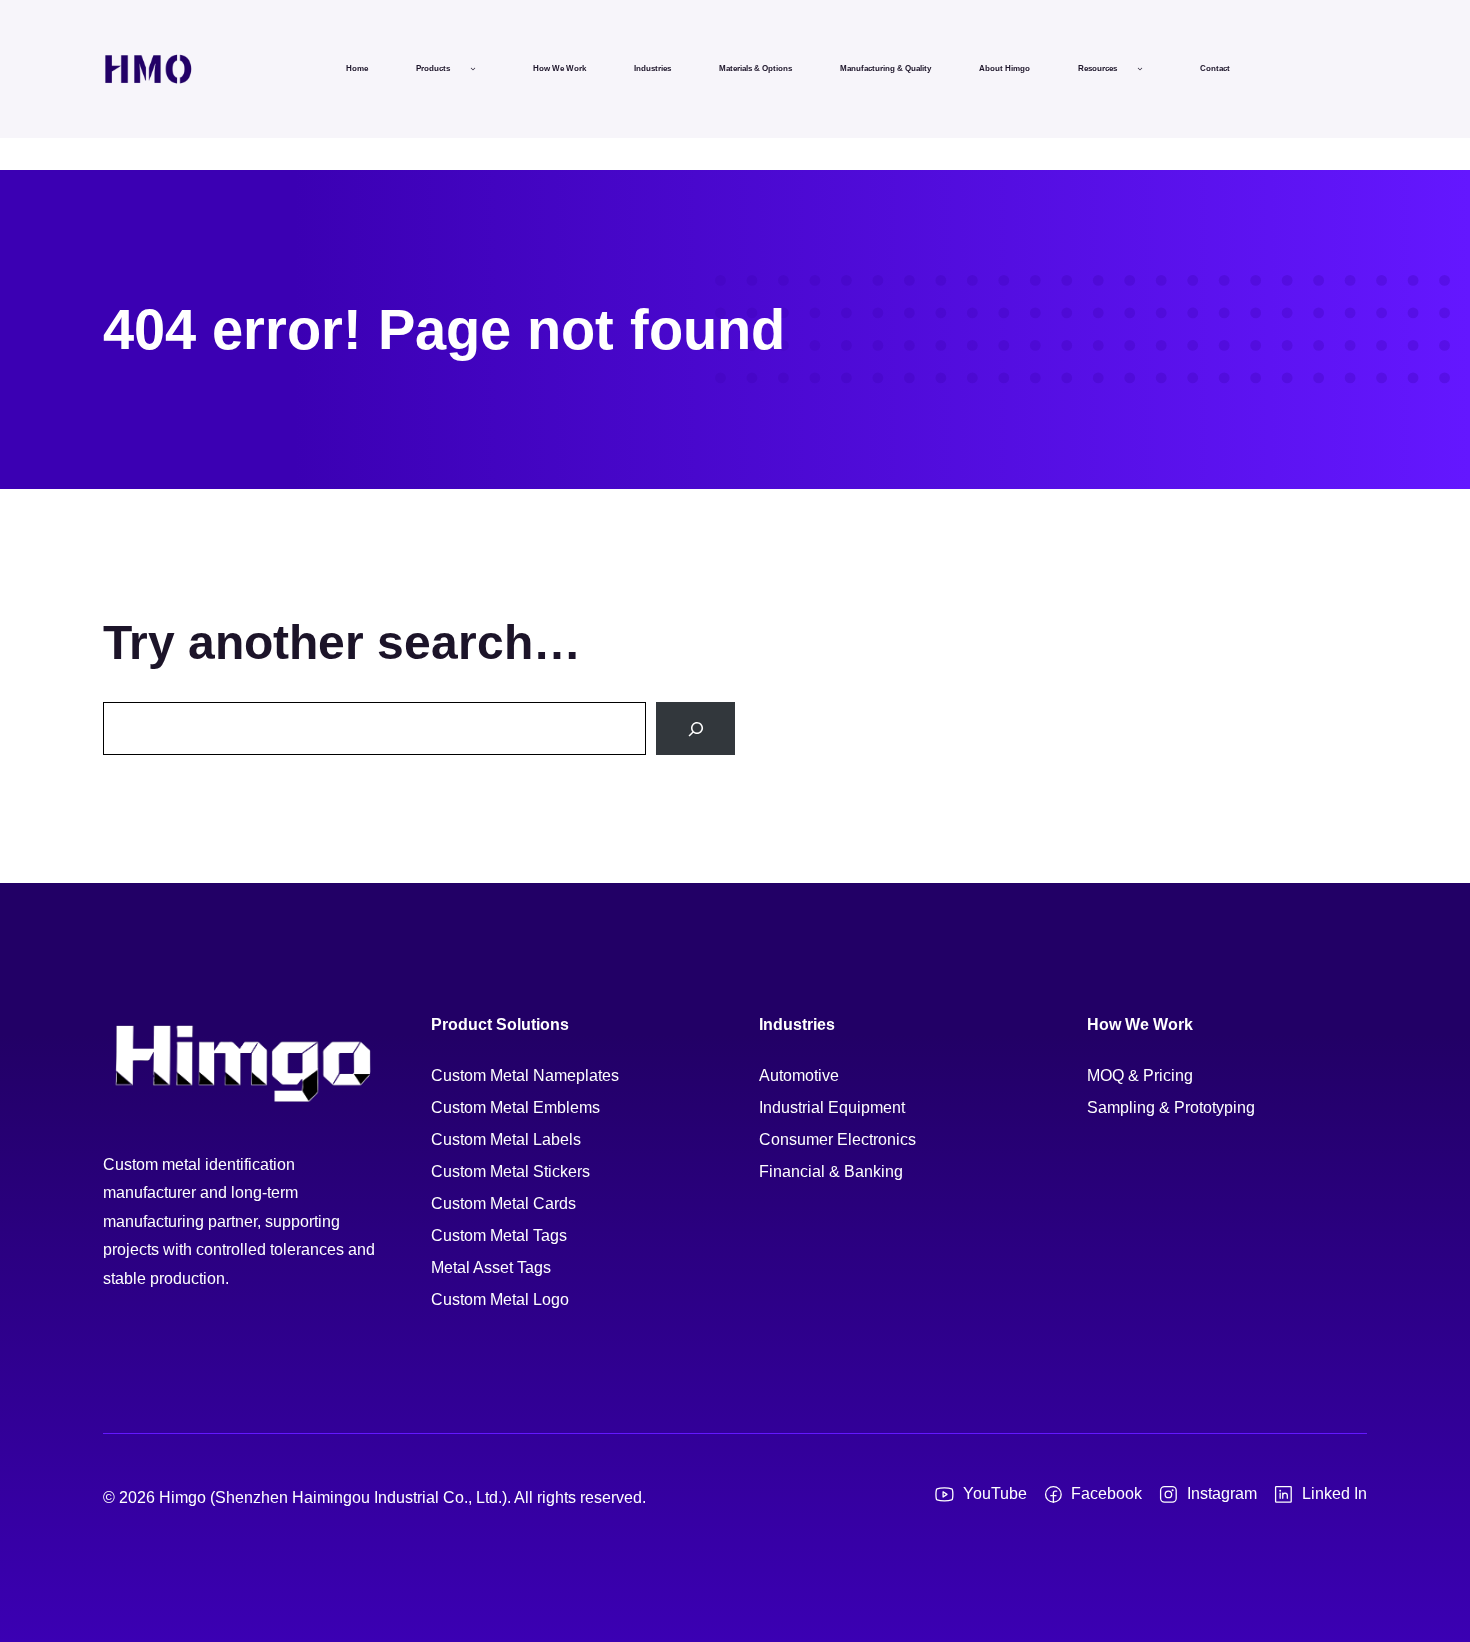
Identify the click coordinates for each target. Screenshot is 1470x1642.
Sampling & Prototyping (1171, 1107)
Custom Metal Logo (500, 1299)
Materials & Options (755, 68)
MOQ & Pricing (1140, 1075)
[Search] (695, 728)
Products (433, 68)
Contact (1215, 68)
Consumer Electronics (837, 1139)
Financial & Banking (831, 1171)
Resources (1097, 68)
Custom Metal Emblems (515, 1107)
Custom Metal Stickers (510, 1171)
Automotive (799, 1075)
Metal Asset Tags (491, 1267)
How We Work (559, 68)
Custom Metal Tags (499, 1235)
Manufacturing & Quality (885, 68)
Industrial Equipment (832, 1107)
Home (357, 68)
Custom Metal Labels (506, 1139)
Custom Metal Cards (503, 1203)
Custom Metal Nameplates (525, 1075)
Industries (652, 68)
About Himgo (1004, 68)
